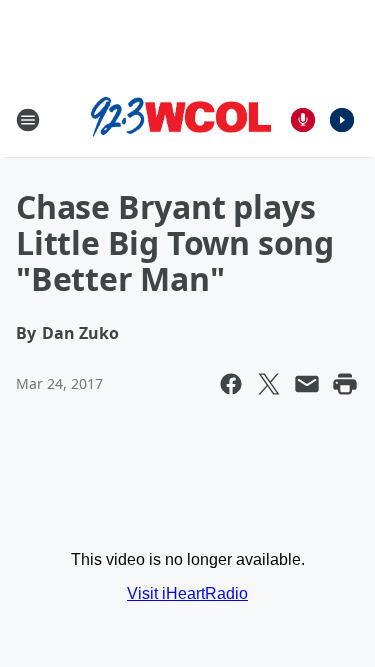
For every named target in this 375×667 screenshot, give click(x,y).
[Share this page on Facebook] (231, 384)
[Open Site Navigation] (28, 120)
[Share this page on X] (269, 384)
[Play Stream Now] (342, 120)
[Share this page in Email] (307, 384)
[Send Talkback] (303, 120)
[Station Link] (181, 120)
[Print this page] (345, 384)
